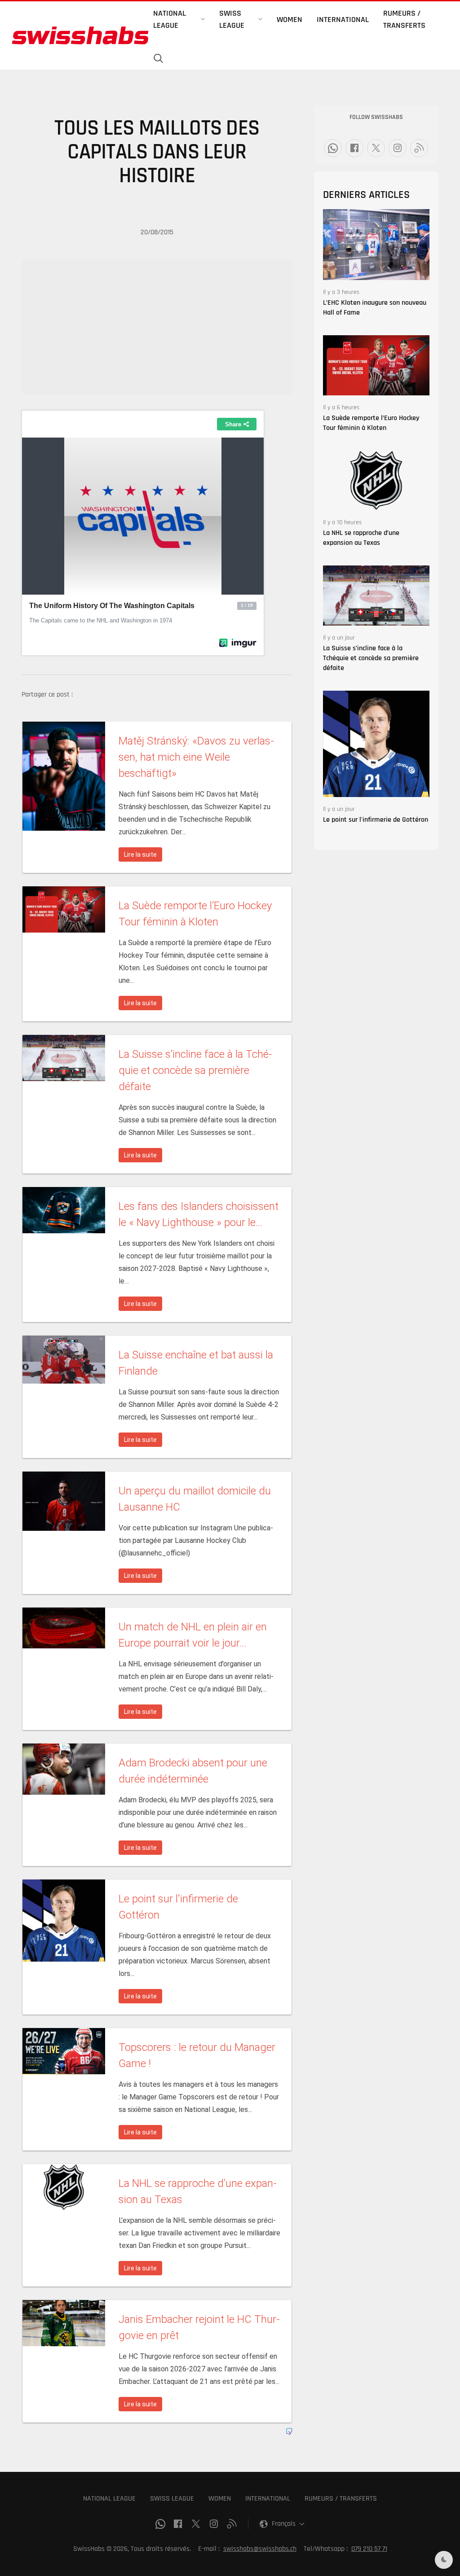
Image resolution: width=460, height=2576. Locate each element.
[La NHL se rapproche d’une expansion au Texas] (376, 480)
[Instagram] (398, 148)
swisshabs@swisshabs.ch (260, 2549)
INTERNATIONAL (268, 2499)
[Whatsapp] (333, 148)
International (343, 20)
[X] (376, 148)
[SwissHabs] (80, 35)
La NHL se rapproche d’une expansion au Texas (361, 538)
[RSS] (419, 148)
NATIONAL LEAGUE (109, 2499)
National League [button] (170, 19)
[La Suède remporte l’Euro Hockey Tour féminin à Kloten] (376, 365)
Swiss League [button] (232, 19)
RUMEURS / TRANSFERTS (341, 2499)
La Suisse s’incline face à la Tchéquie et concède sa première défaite (371, 658)
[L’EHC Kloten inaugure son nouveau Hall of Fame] (376, 244)
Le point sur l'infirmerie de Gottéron (376, 820)
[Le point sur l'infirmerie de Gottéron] (376, 743)
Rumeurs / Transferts (404, 19)
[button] (159, 59)
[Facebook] (354, 148)
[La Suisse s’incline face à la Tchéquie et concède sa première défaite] (376, 595)
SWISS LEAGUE (172, 2499)
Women (290, 20)
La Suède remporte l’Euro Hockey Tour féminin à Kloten (371, 423)
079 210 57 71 (369, 2549)
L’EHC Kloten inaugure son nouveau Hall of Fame (375, 308)
